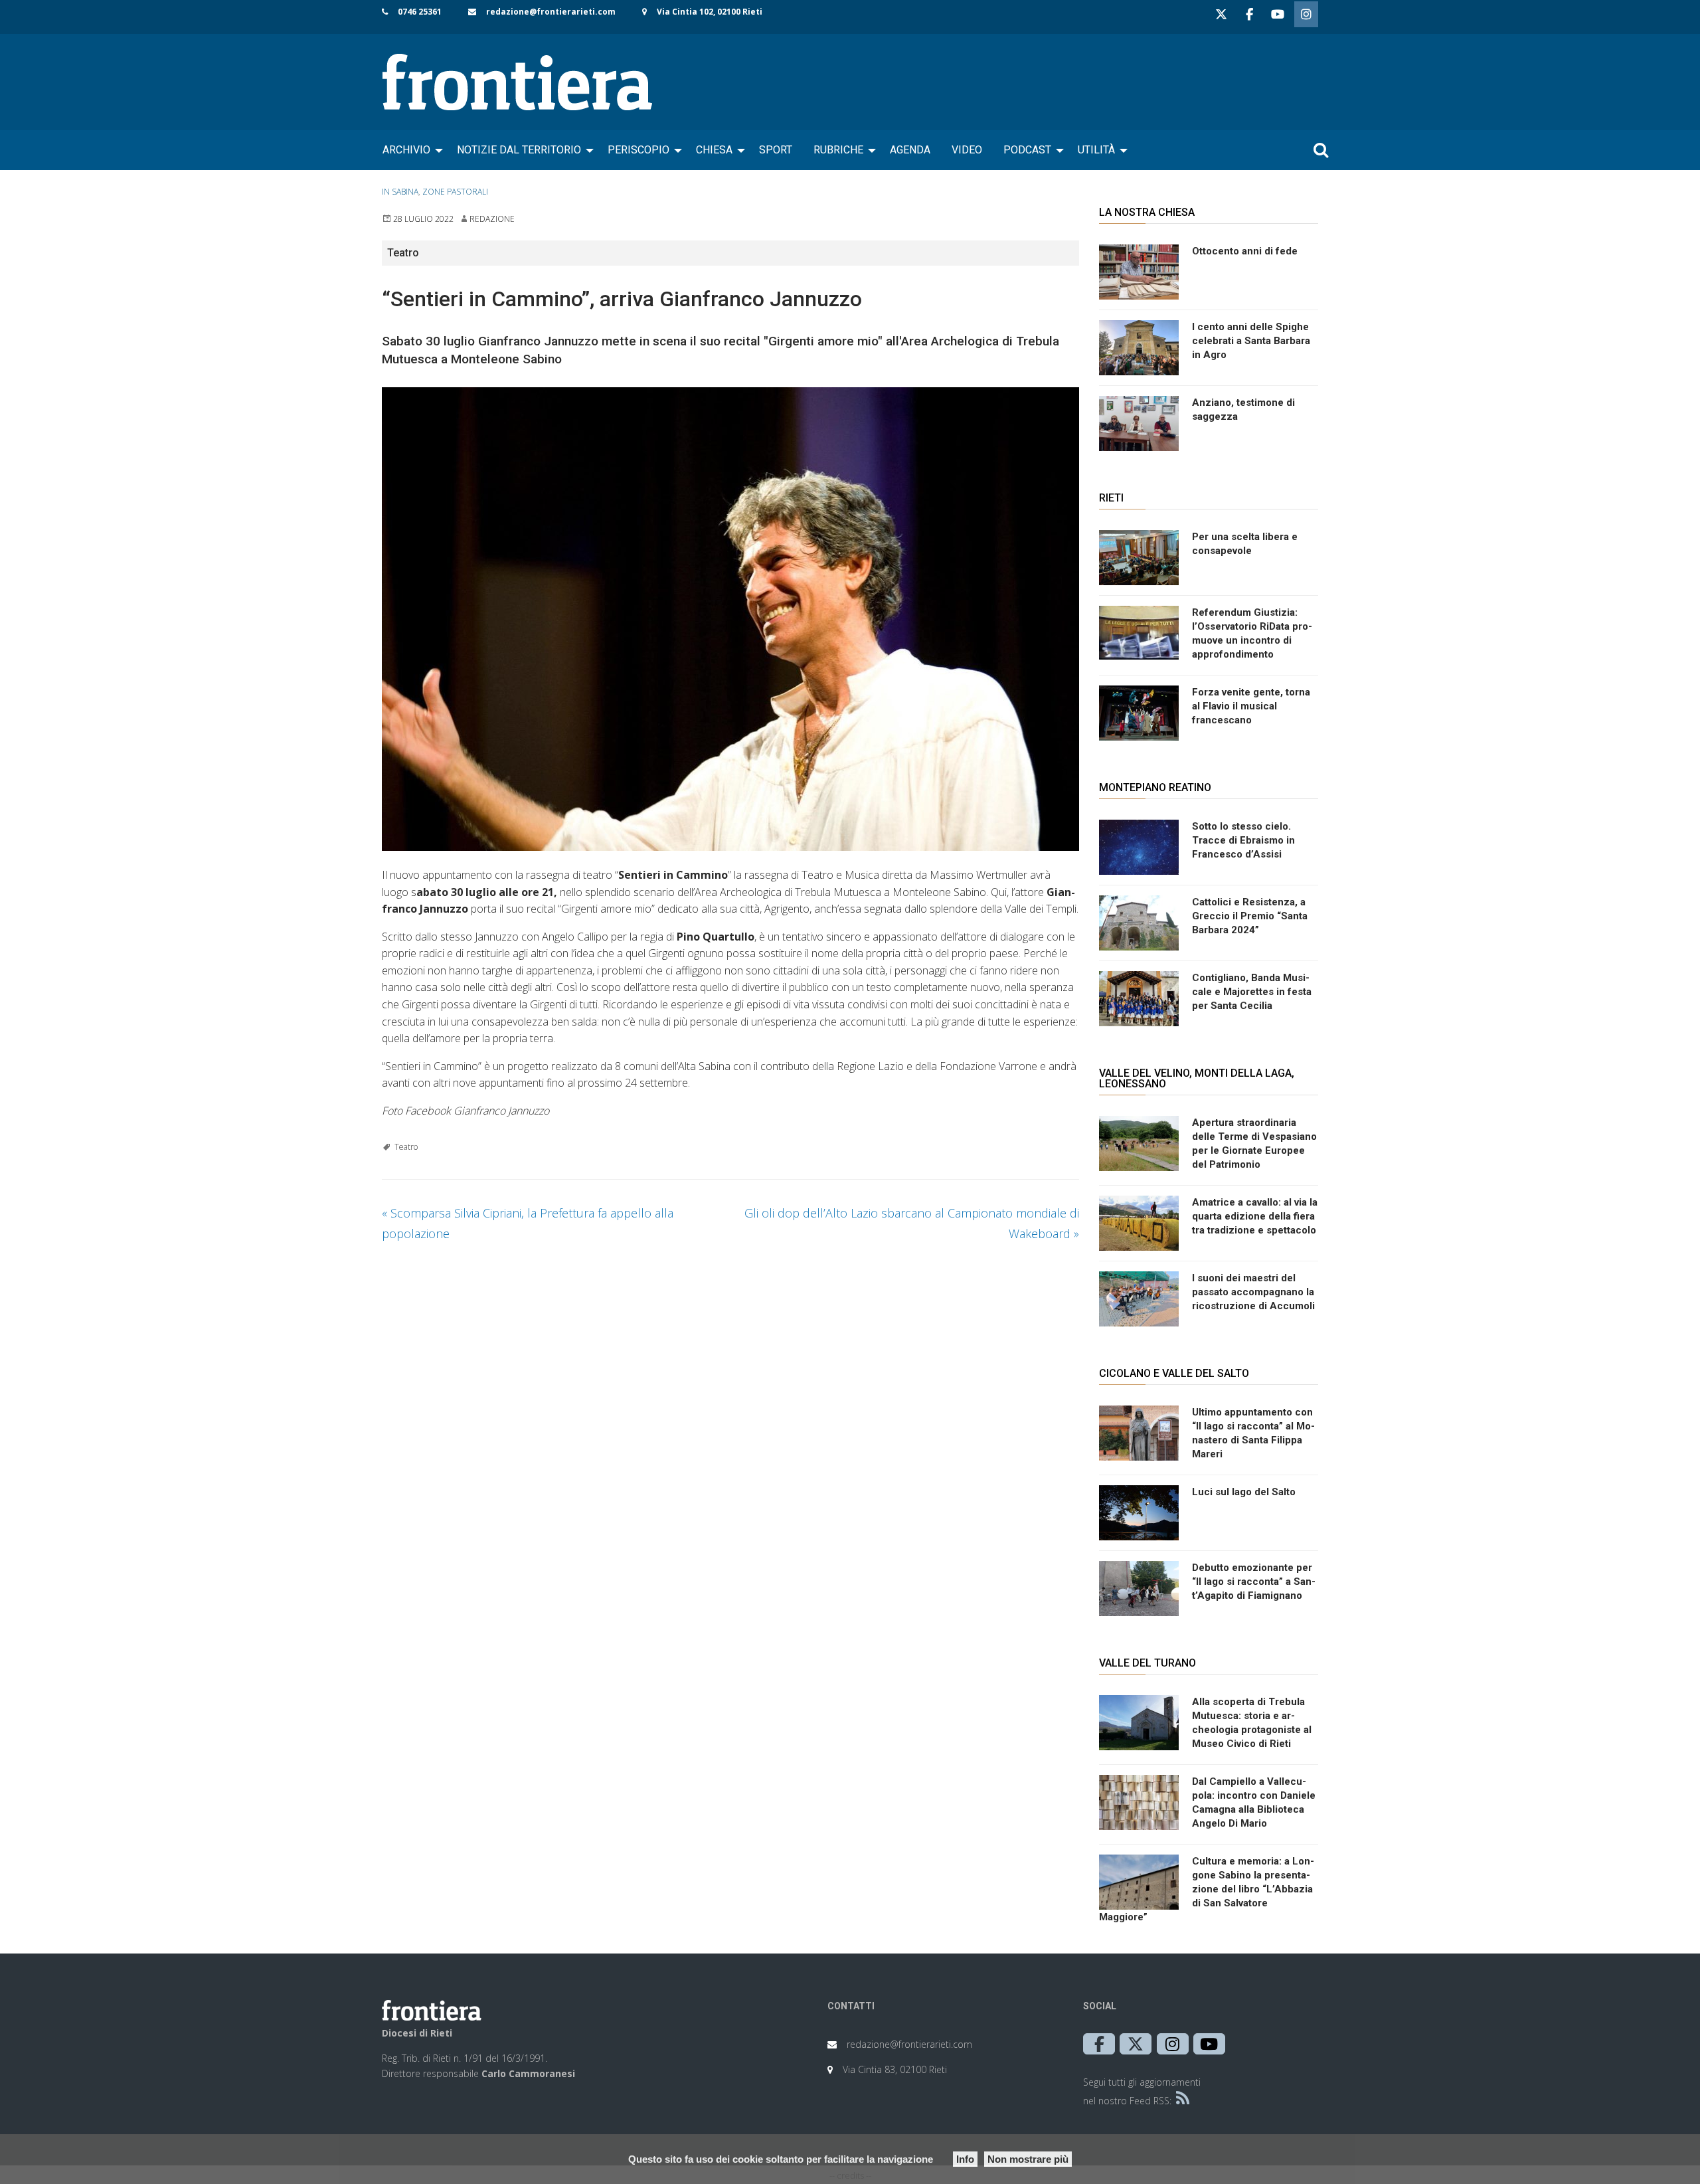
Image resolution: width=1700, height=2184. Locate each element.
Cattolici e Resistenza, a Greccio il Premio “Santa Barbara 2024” (1250, 916)
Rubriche (838, 150)
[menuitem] (409, 150)
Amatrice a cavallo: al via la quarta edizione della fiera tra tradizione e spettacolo (1255, 1216)
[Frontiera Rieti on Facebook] (1249, 14)
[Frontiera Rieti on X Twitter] (1221, 14)
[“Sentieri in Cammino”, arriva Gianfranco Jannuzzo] (730, 619)
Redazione (492, 219)
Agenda (910, 150)
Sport (776, 150)
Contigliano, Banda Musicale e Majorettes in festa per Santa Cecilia (1252, 992)
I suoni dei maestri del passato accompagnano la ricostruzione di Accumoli (1253, 1292)
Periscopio (638, 150)
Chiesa (714, 150)
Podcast (1027, 150)
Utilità (1096, 150)
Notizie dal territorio (519, 150)
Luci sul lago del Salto (1244, 1492)
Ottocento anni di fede (1245, 251)
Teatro (406, 1147)
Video (967, 150)
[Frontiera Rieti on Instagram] (1306, 14)
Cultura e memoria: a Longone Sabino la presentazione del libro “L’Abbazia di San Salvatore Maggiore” (1207, 1889)
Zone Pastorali (455, 192)
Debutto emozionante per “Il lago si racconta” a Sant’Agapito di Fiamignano (1254, 1582)
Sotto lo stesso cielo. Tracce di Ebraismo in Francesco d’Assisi (1243, 840)
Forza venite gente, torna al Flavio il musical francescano (1251, 706)
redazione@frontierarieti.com (551, 12)
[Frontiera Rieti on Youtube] (1278, 14)
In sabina (400, 192)
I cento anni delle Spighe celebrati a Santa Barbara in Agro (1251, 341)
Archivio (406, 150)
